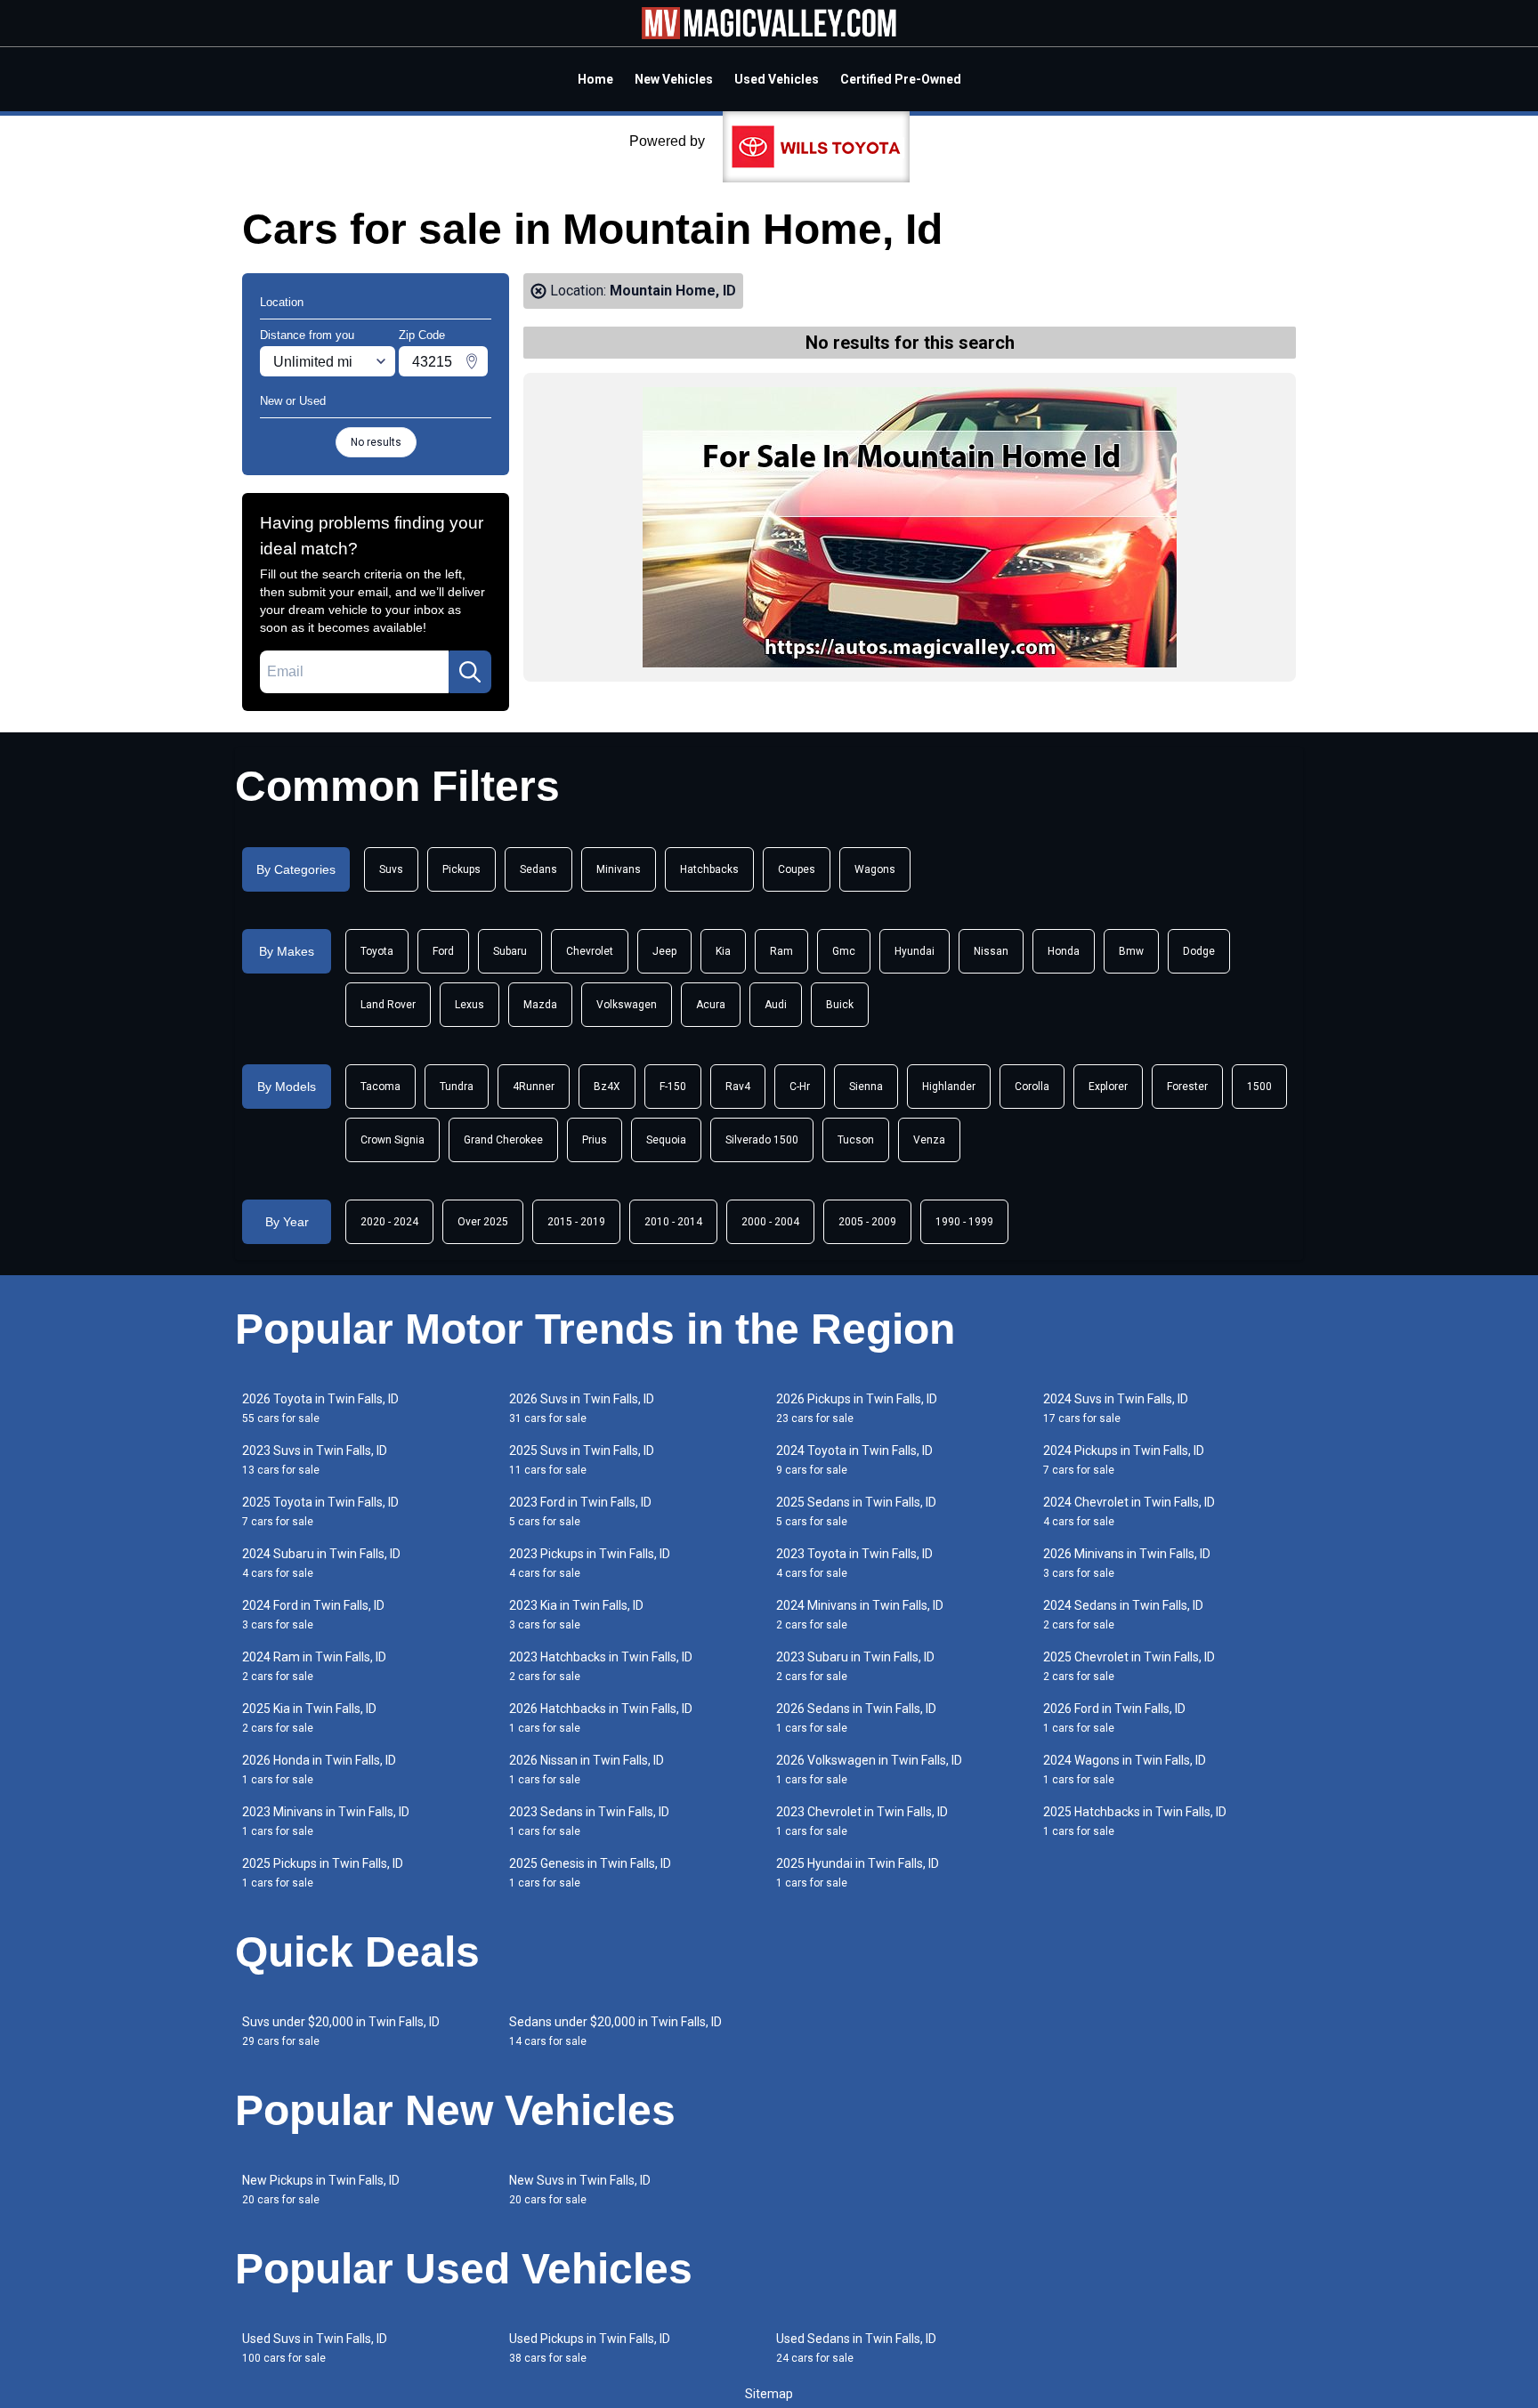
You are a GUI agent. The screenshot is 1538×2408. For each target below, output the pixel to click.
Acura (711, 1005)
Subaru (510, 951)
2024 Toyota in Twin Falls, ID (854, 1460)
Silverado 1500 (762, 1140)
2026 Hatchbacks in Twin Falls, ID (601, 1718)
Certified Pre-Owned (901, 79)
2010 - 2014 (673, 1222)
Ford (443, 951)
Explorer (1108, 1087)
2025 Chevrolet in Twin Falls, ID (1129, 1666)
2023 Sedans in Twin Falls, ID (589, 1821)
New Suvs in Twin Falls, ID (580, 2190)
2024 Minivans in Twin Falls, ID (860, 1615)
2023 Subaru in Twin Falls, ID (855, 1666)
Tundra (457, 1087)
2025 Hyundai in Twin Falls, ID (858, 1873)
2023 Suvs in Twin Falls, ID (315, 1460)
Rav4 (738, 1087)
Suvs (391, 869)
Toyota (377, 951)
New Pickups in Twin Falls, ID (321, 2190)
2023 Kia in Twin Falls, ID (576, 1615)
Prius (595, 1140)
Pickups (461, 869)
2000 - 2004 (770, 1222)
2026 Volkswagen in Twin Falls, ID (869, 1770)
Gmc (844, 951)
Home (595, 79)
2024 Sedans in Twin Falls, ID (1123, 1615)
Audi (776, 1005)
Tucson (856, 1140)
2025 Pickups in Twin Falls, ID (323, 1873)
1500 (1259, 1087)
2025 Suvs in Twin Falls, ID (582, 1460)
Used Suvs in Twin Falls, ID (315, 2348)
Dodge (1199, 951)
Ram (781, 951)
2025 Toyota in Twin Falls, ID (320, 1511)
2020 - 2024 (389, 1222)
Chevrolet (590, 951)
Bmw (1131, 951)
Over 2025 (483, 1222)
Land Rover (388, 1005)
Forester (1187, 1087)
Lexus (469, 1005)
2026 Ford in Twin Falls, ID (1114, 1718)
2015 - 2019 (576, 1222)
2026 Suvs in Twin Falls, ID (582, 1408)
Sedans (538, 869)
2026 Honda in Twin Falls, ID (319, 1770)
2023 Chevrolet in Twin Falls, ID (862, 1821)
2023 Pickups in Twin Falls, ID (590, 1563)
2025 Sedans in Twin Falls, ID (856, 1511)
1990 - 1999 (964, 1222)
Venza (929, 1140)
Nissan (991, 951)
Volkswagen (627, 1005)
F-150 (673, 1087)
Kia (723, 951)
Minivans (619, 869)
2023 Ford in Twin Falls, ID (580, 1511)
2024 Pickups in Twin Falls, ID (1124, 1460)
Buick (840, 1005)
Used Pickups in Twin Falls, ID (590, 2348)
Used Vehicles (777, 79)
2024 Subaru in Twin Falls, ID (321, 1563)
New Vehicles (674, 79)
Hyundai (915, 951)
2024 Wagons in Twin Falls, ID (1125, 1770)
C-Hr (800, 1087)
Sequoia (666, 1140)
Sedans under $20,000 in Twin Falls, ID (615, 2031)
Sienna (866, 1087)
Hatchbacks (709, 869)
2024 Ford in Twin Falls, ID (313, 1615)
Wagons (875, 869)
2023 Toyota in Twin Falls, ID (854, 1563)
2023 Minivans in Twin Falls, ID (326, 1821)
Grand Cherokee (503, 1140)
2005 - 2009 (867, 1222)
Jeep (664, 951)
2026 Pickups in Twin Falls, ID (857, 1408)
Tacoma (380, 1087)
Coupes (797, 869)
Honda (1064, 951)
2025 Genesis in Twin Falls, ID (590, 1873)
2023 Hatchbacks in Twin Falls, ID (601, 1666)
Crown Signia (393, 1140)
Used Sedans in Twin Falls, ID (856, 2348)
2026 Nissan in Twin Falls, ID (587, 1770)
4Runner (534, 1087)
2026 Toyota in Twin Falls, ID (320, 1408)
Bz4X (607, 1087)
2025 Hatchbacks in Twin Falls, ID (1135, 1821)
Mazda (540, 1005)
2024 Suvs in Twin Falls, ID (1116, 1408)
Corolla (1032, 1087)
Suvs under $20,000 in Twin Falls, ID (341, 2031)
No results (376, 442)
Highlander (949, 1087)
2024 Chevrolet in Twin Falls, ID (1129, 1511)
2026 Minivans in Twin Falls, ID (1127, 1563)
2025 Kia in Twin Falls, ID (309, 1718)
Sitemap (769, 2394)
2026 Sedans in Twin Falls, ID (856, 1718)
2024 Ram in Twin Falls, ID (314, 1666)
